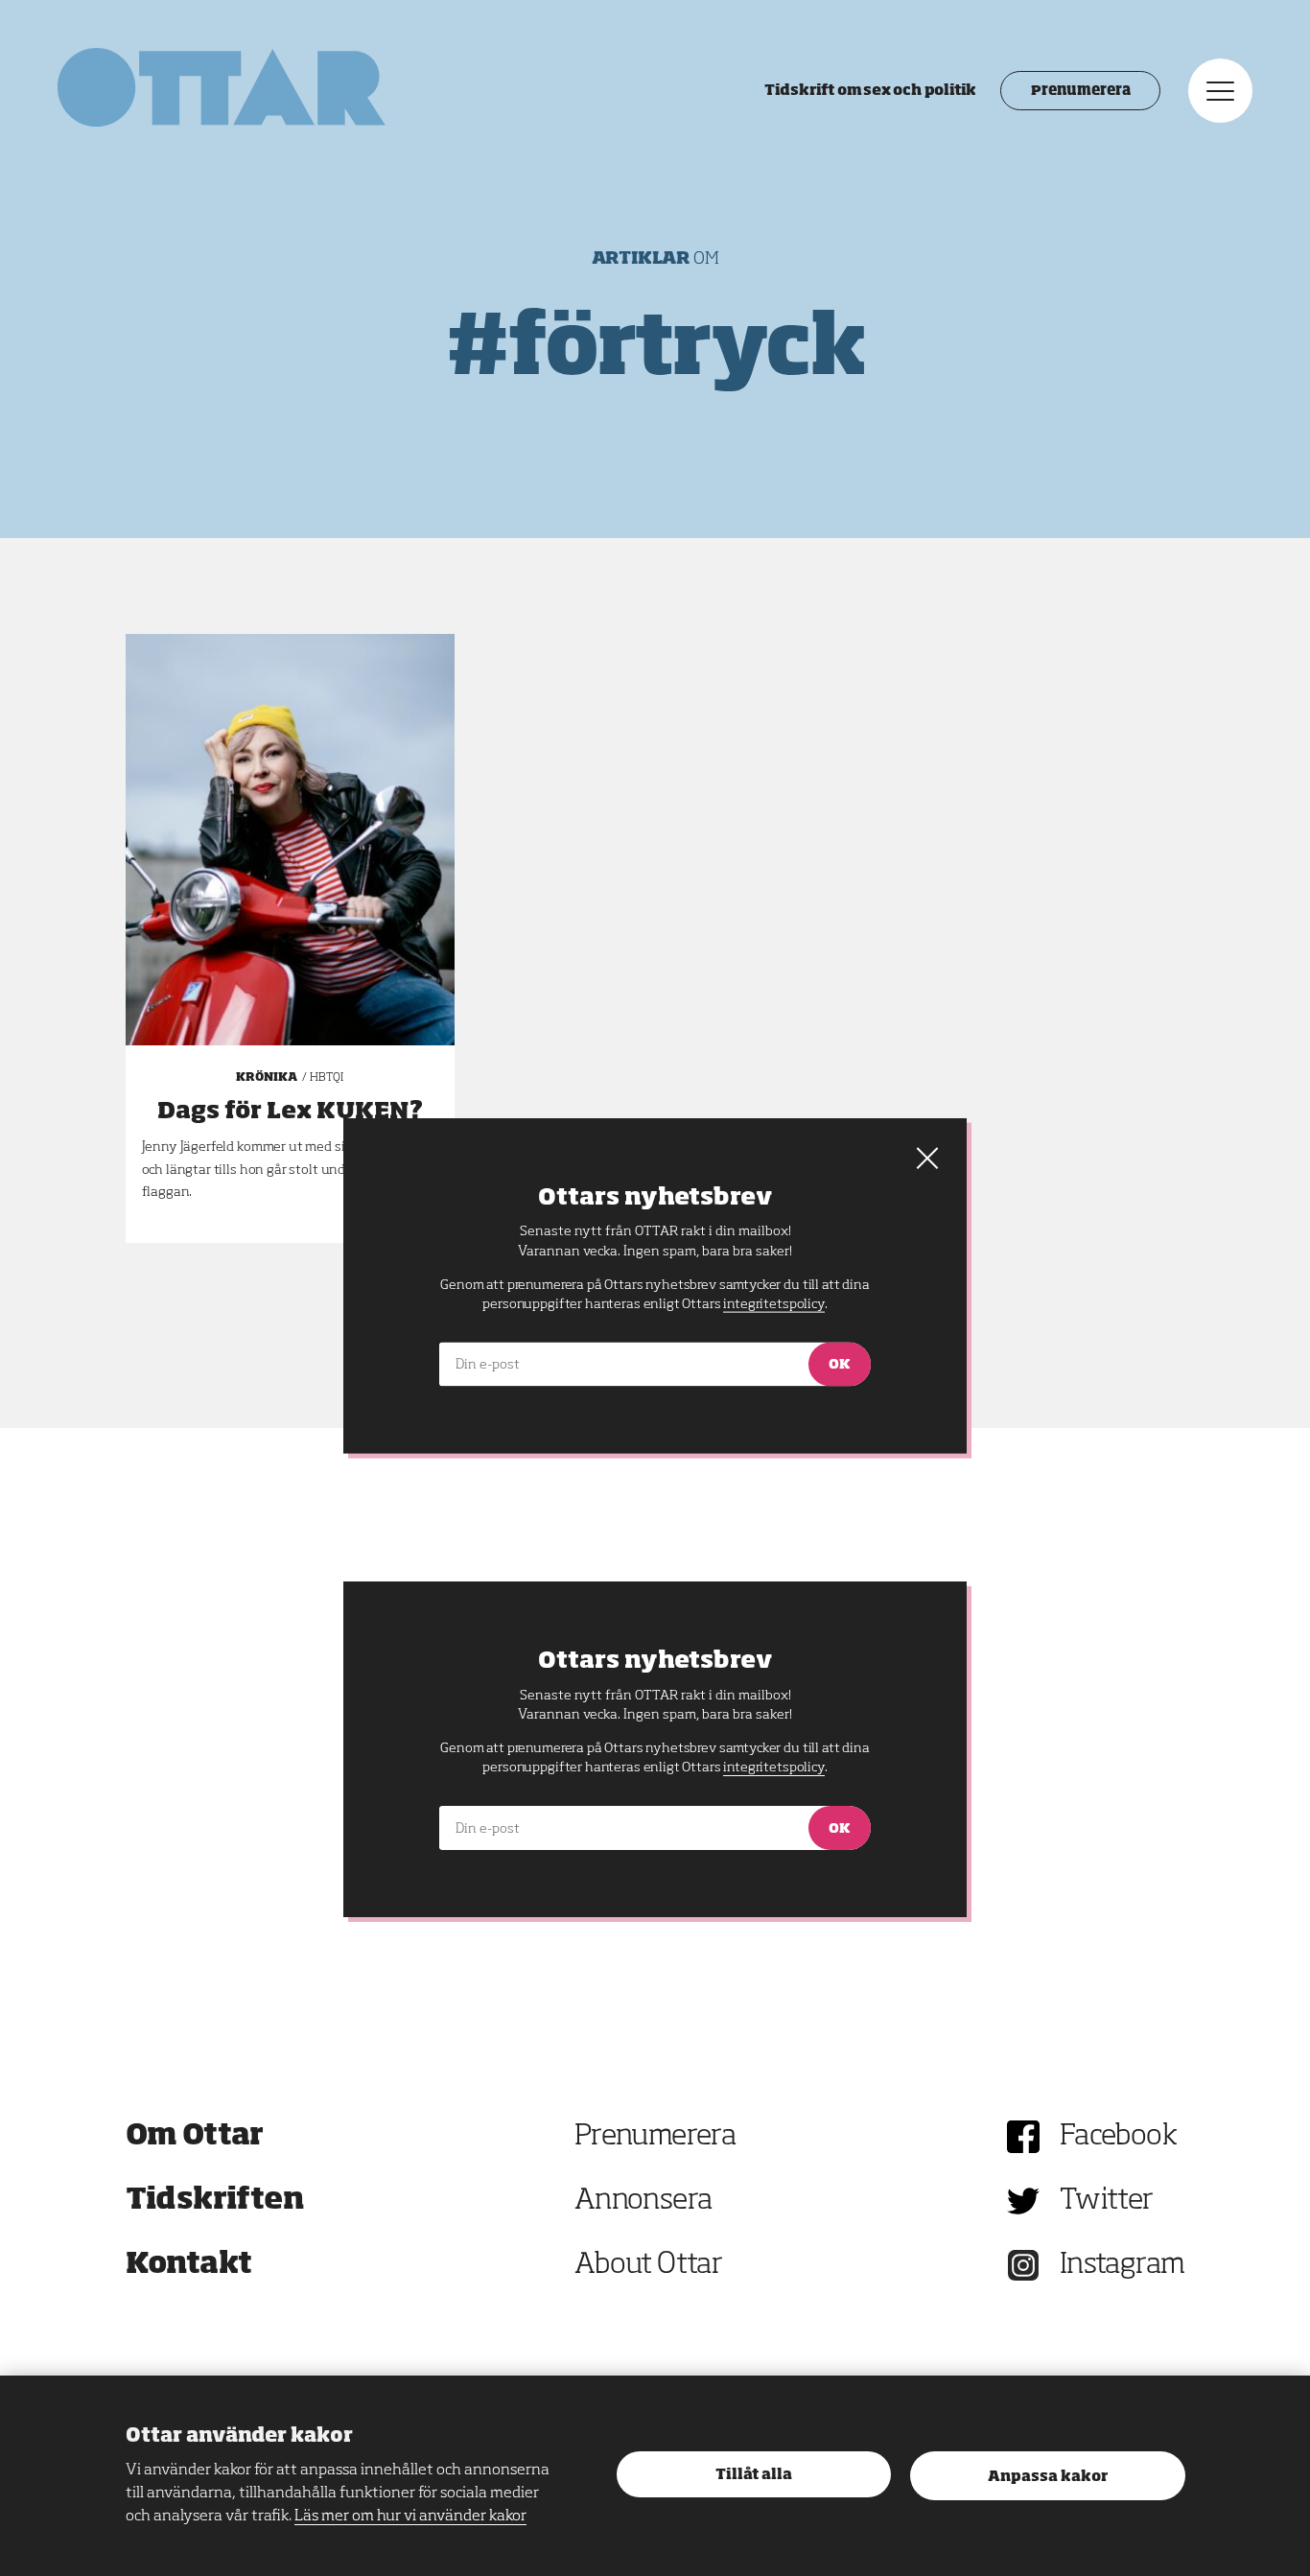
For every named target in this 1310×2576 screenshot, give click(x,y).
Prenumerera (1080, 91)
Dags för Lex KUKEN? (290, 1112)
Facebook (1118, 2137)
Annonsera (643, 2201)
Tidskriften (215, 2201)
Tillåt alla (754, 2475)
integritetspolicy (773, 1768)
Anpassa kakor (1048, 2477)
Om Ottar (195, 2137)
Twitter (1107, 2201)
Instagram (1123, 2265)
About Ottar (648, 2265)
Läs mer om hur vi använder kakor (410, 2517)
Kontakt (189, 2265)
